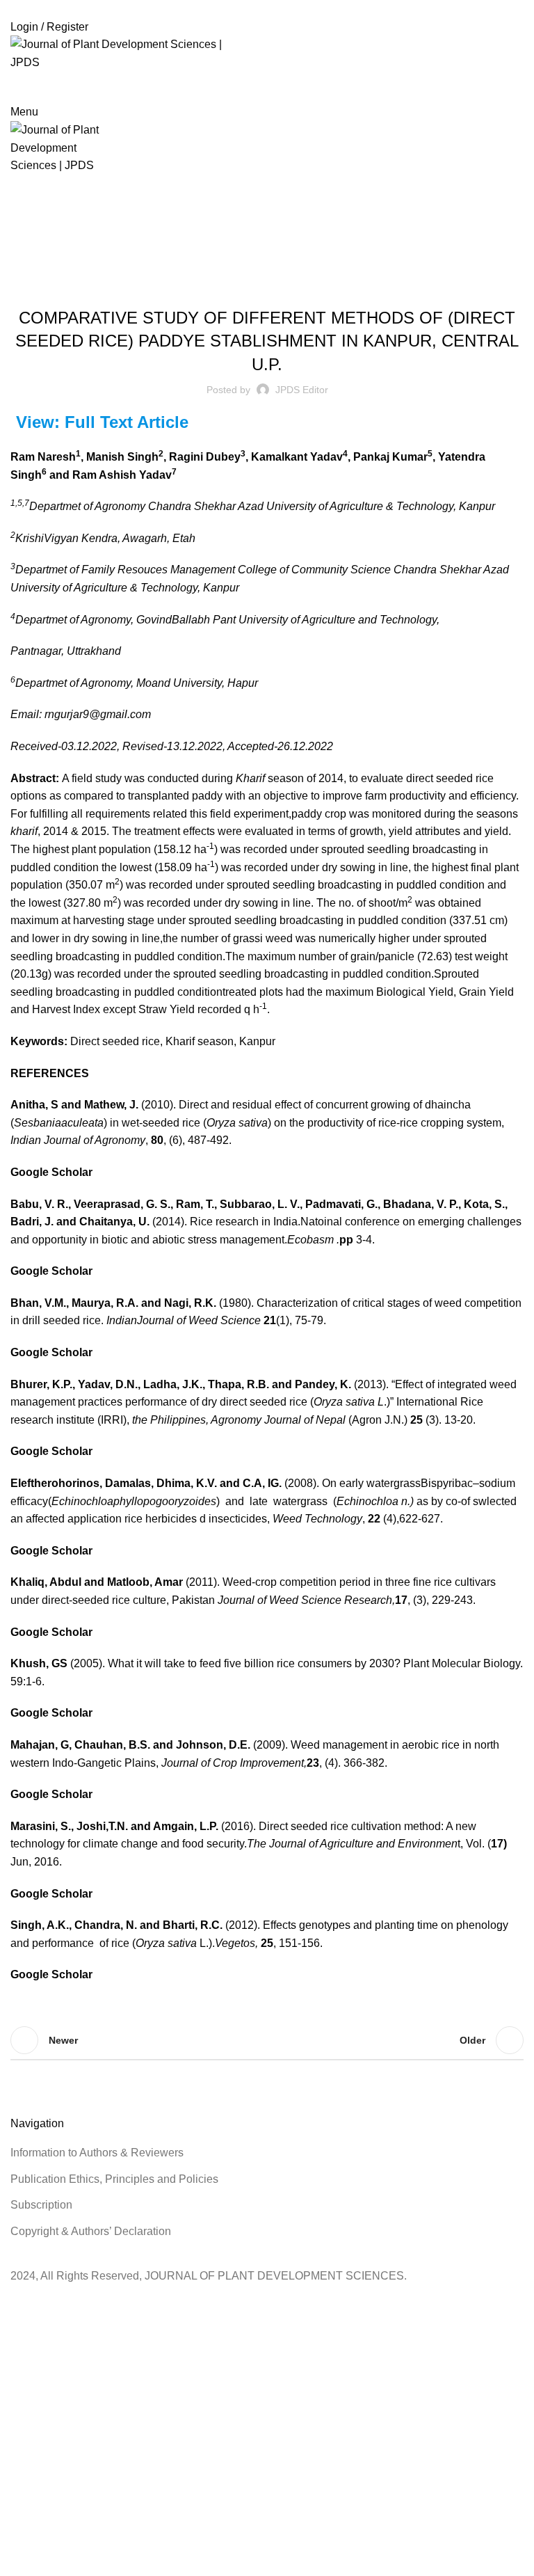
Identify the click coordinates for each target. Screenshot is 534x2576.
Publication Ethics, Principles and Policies (114, 2179)
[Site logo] (131, 53)
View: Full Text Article (102, 422)
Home (252, 226)
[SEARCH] (501, 87)
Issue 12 (253, 281)
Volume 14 (301, 281)
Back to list (267, 2040)
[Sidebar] (17, 2303)
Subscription (41, 2205)
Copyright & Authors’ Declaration (91, 2231)
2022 (285, 226)
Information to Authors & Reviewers (97, 2153)
